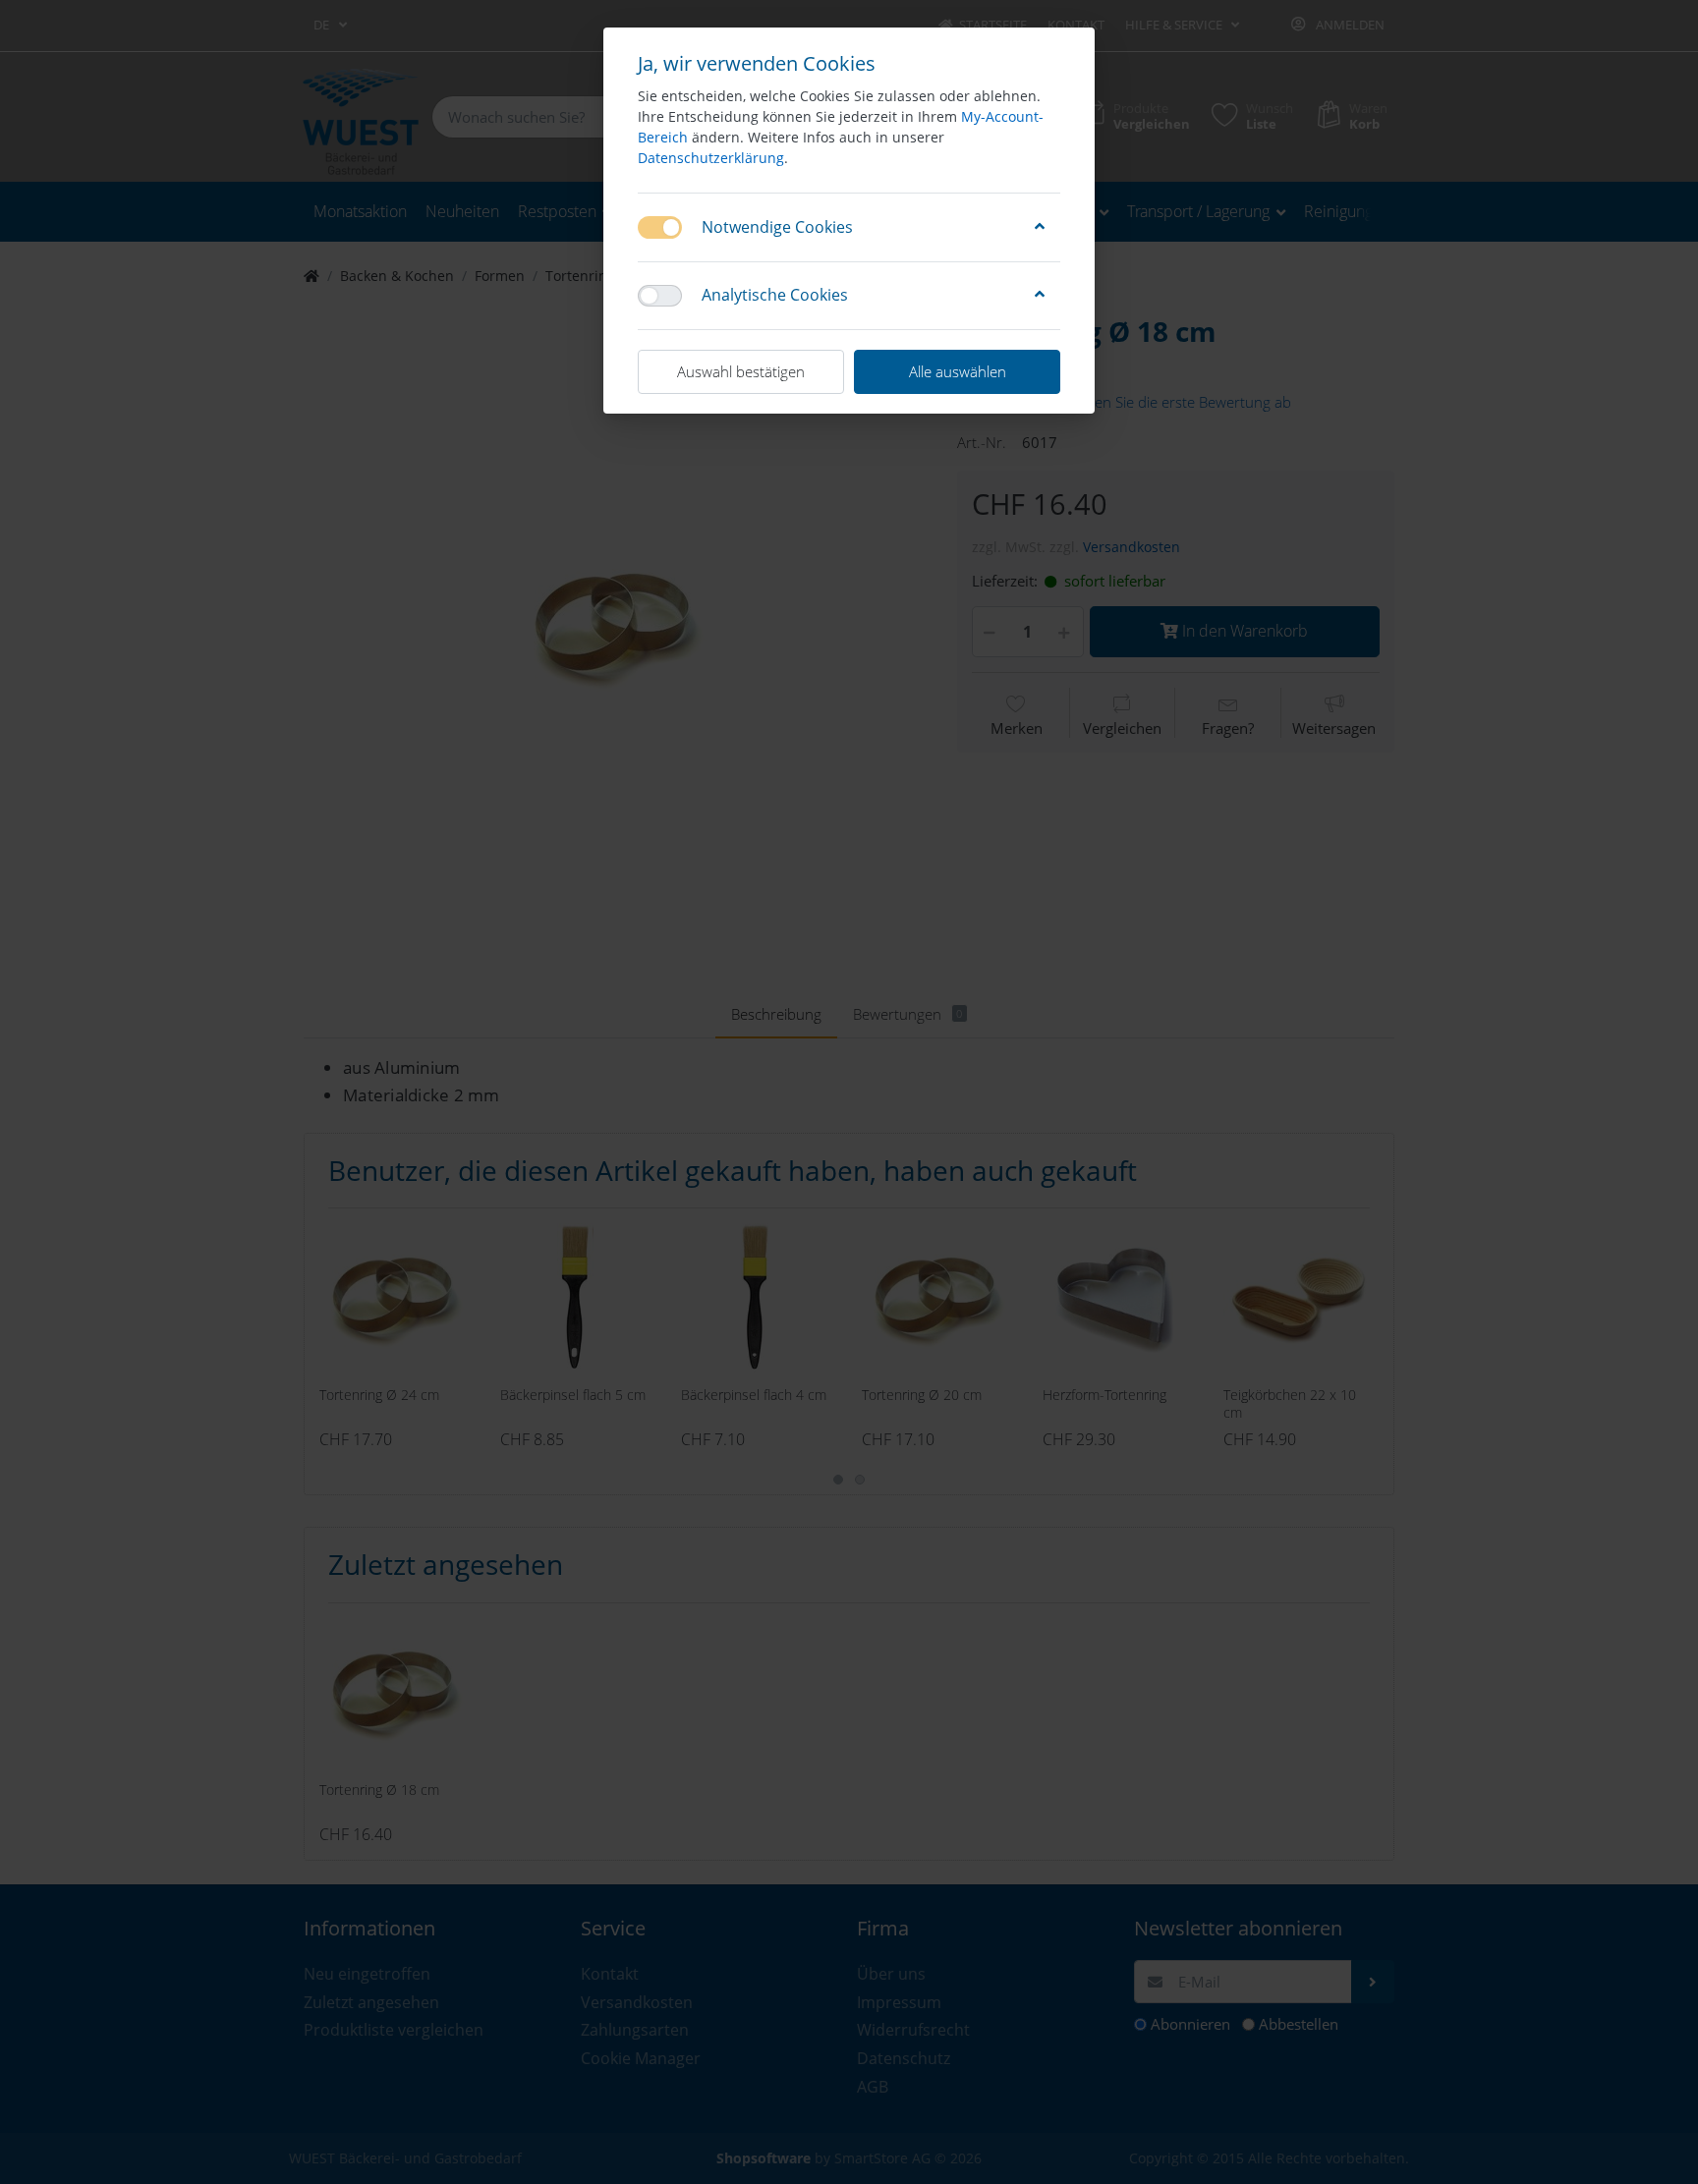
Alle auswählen (958, 371)
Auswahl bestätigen (741, 371)
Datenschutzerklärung (711, 158)
